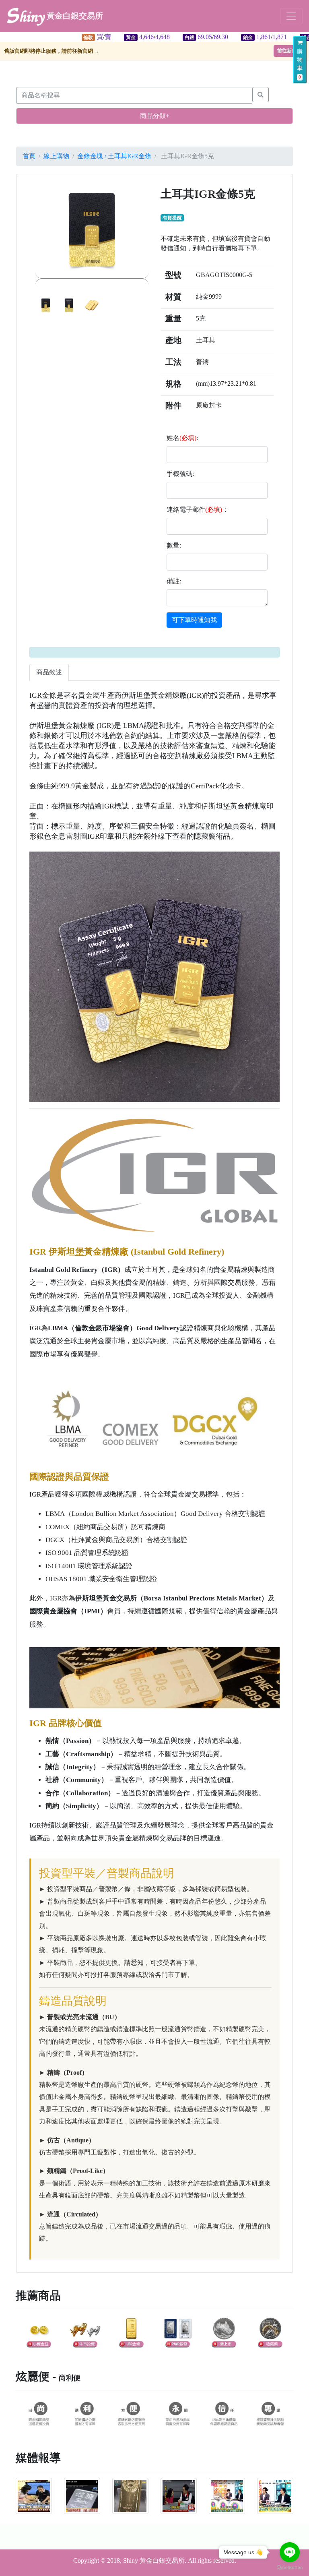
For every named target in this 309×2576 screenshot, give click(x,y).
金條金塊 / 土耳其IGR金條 (114, 156)
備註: (174, 581)
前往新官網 (289, 51)
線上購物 (56, 156)
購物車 (300, 64)
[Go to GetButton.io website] (290, 2568)
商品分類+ (155, 116)
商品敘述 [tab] (49, 672)
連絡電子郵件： (198, 510)
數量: (174, 545)
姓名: (182, 438)
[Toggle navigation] (291, 16)
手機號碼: (180, 474)
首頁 (29, 156)
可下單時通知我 (194, 620)
